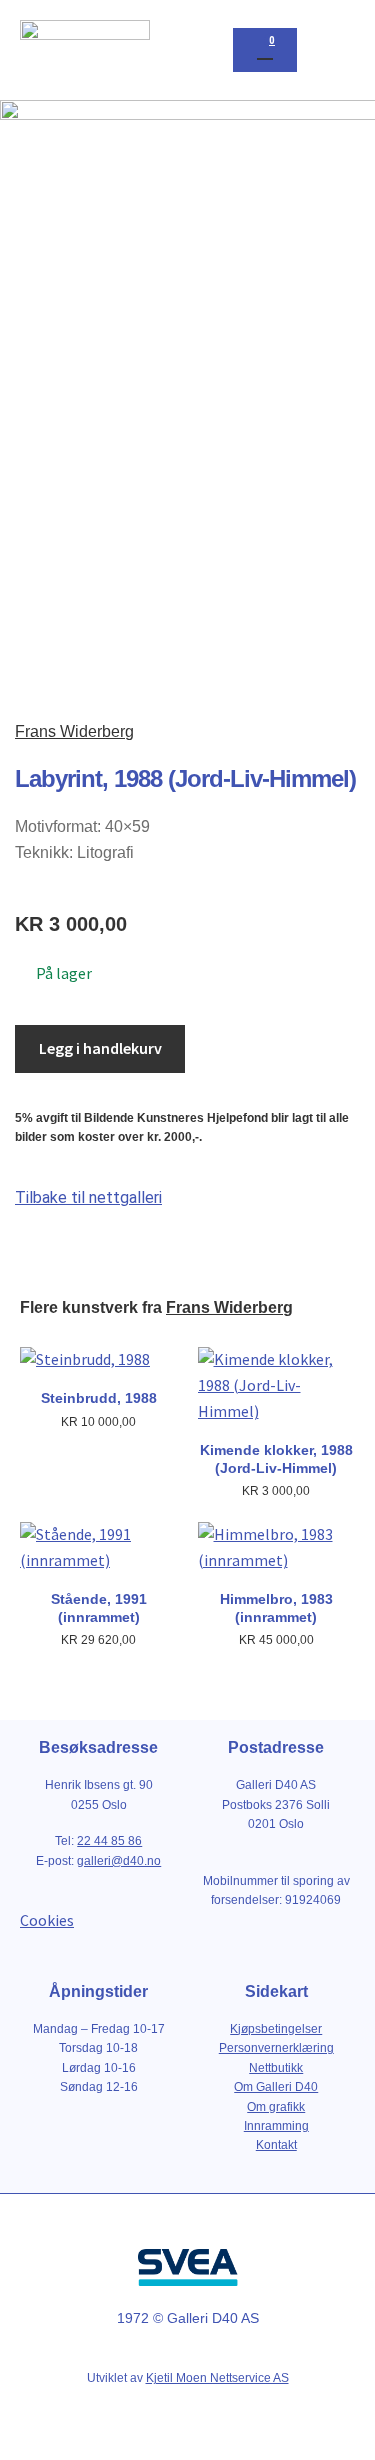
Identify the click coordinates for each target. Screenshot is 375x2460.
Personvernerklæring (276, 2048)
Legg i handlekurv (100, 1048)
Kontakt (276, 2145)
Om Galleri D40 (276, 2087)
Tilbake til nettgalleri (88, 1197)
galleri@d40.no (119, 1861)
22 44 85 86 (109, 1841)
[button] (336, 50)
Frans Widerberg (74, 731)
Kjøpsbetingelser (276, 2029)
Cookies (47, 1920)
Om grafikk (276, 2107)
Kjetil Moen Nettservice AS (217, 2378)
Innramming (276, 2126)
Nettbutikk (276, 2068)
